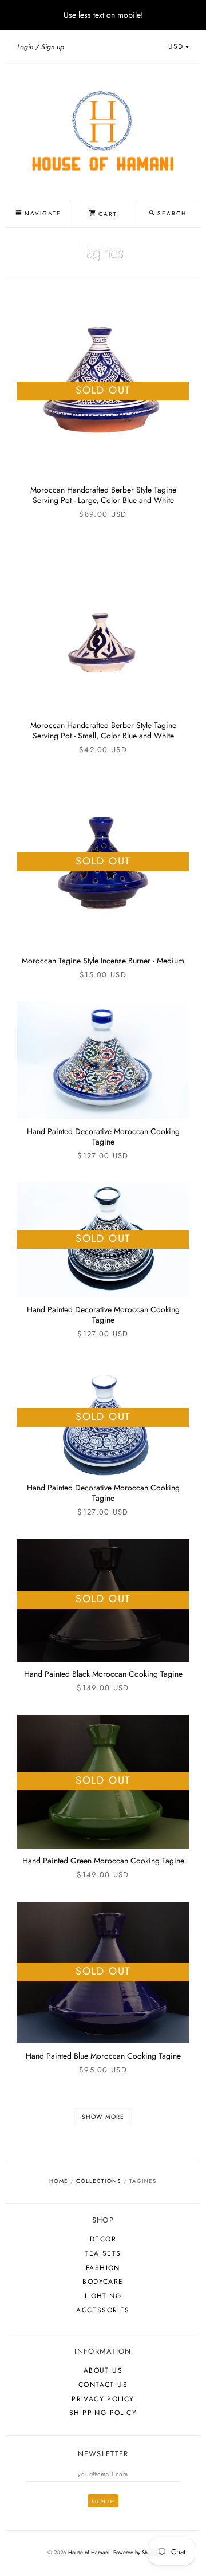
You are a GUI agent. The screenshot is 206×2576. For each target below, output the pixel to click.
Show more (103, 2117)
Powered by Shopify (136, 2553)
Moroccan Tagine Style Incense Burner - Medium (103, 961)
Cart (106, 214)
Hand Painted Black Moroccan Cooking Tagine (103, 1674)
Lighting (103, 2296)
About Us (103, 2370)
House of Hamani (89, 2553)
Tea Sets (103, 2253)
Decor (103, 2239)
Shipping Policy (103, 2413)
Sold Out (103, 390)
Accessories (103, 2310)
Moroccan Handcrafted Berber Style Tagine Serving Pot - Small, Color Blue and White (103, 730)
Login (25, 47)
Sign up (53, 47)
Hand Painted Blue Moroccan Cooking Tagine (103, 2056)
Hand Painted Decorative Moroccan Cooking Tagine (103, 1136)
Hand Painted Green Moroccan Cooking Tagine (103, 1861)
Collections (98, 2181)
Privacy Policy (103, 2399)
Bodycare (103, 2282)
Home (59, 2181)
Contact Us (103, 2385)
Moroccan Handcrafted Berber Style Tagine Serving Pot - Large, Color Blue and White (103, 495)
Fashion (103, 2268)
